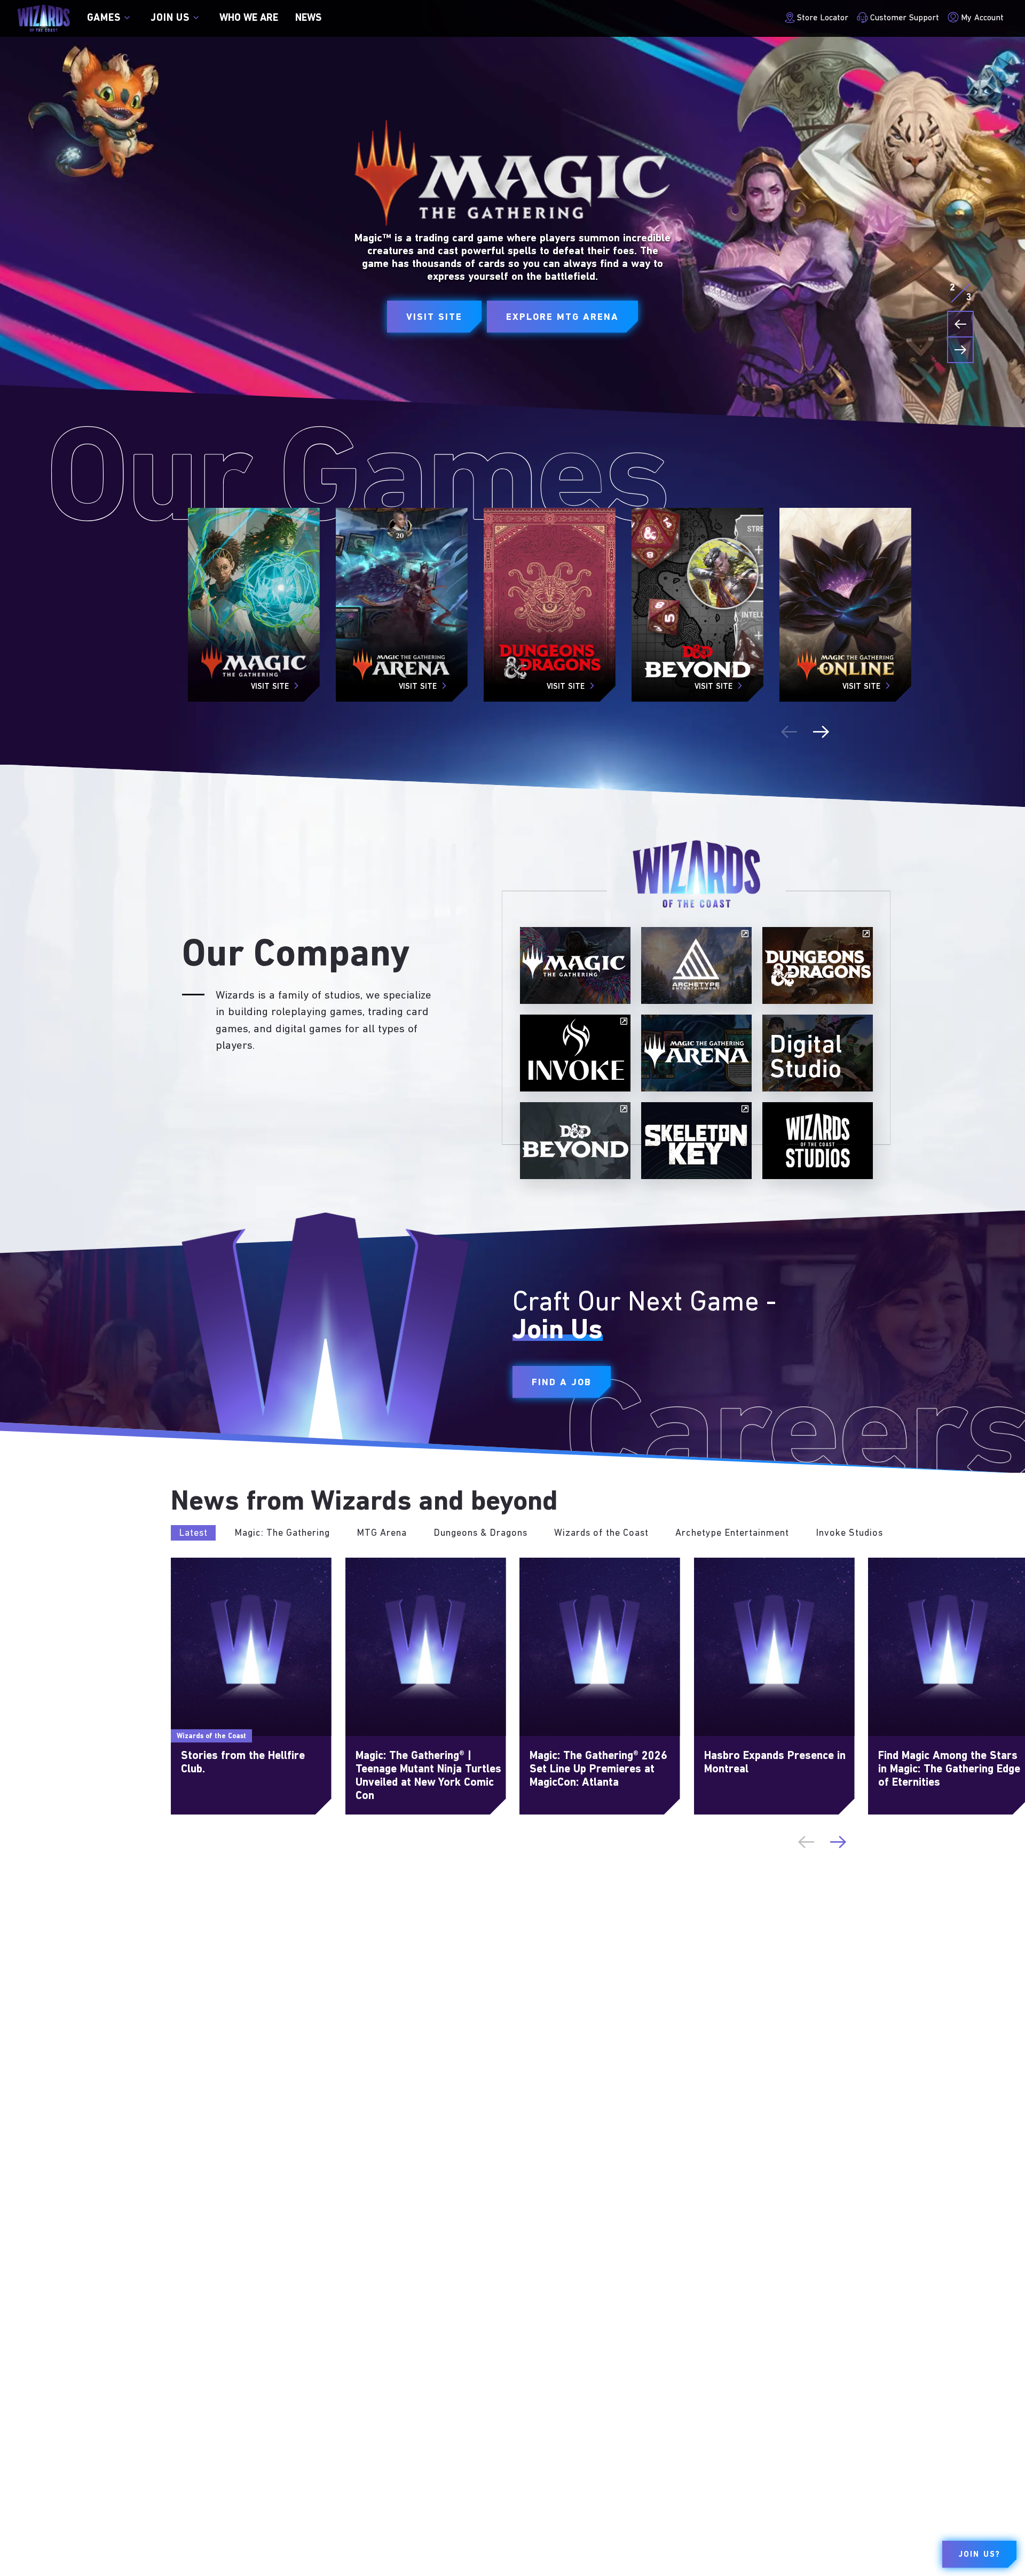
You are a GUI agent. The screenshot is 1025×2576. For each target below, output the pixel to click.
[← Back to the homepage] (44, 18)
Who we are (249, 18)
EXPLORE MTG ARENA (562, 317)
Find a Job (562, 1383)
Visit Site (434, 317)
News (308, 18)
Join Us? (979, 2555)
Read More (193, 1564)
